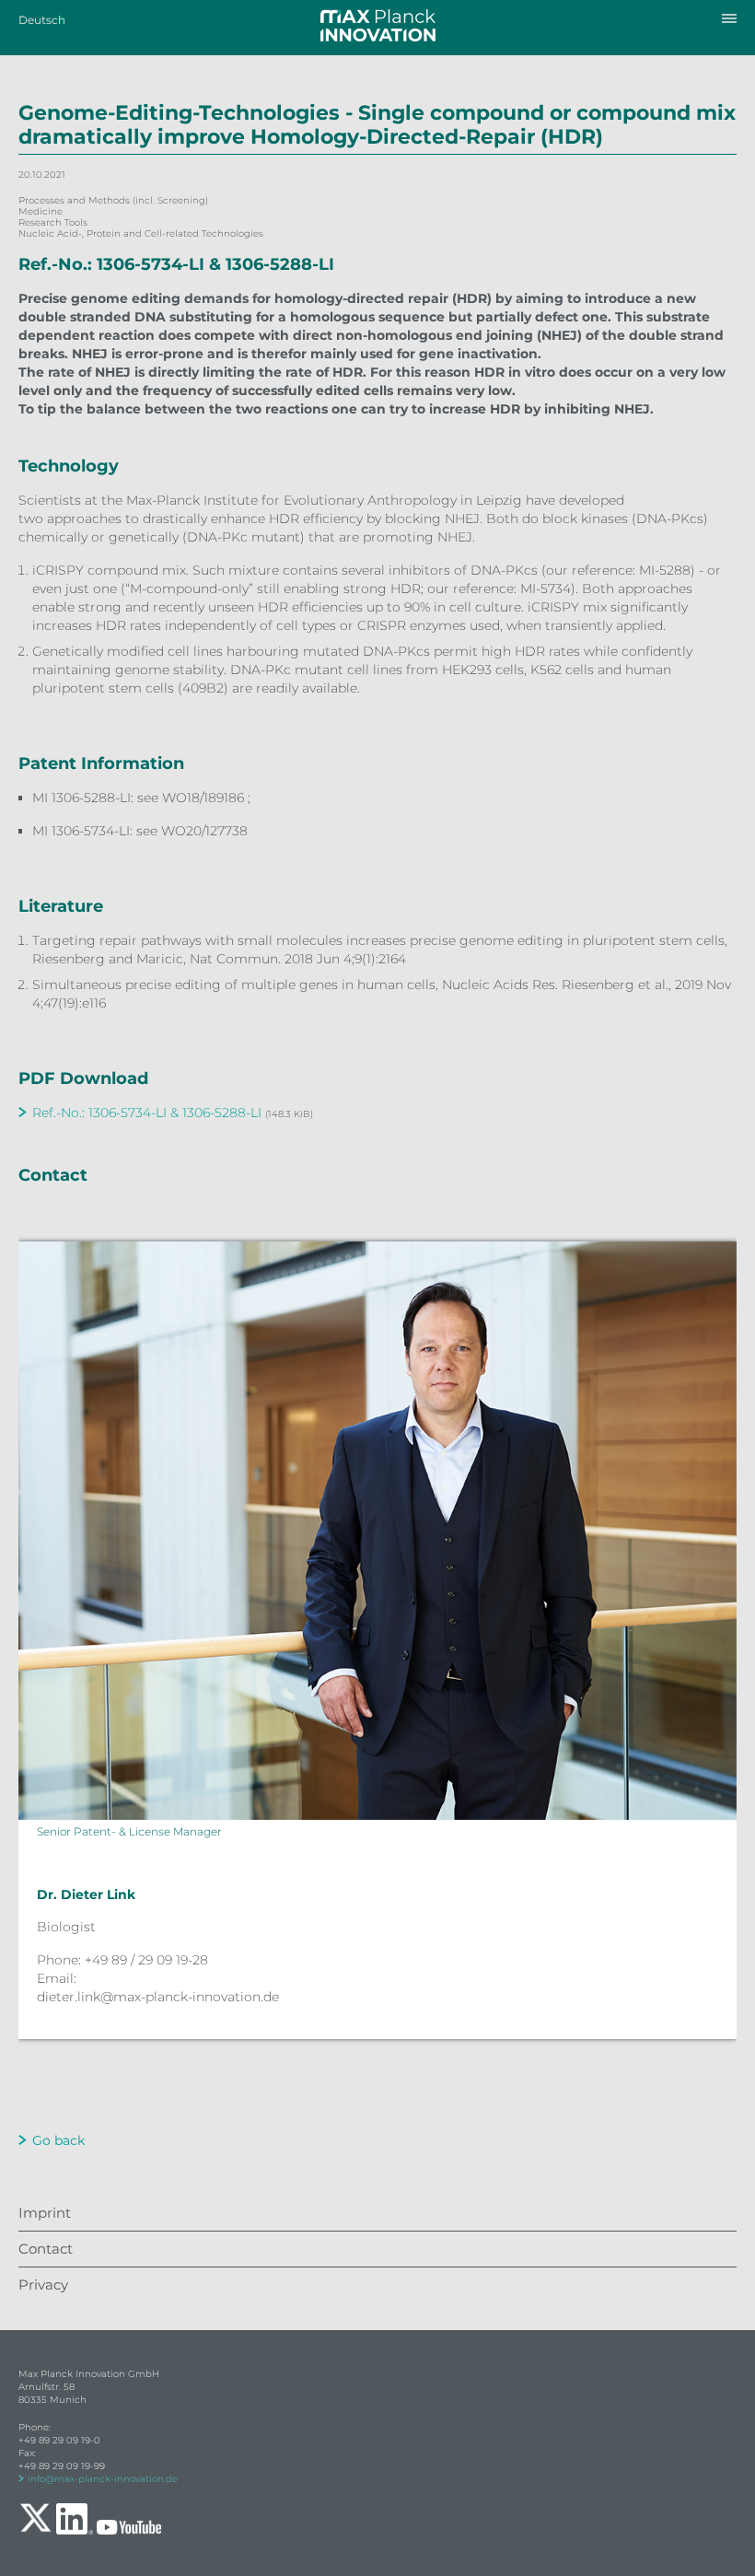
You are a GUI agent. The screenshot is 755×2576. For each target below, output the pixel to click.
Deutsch (42, 20)
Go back (58, 2140)
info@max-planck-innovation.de (103, 2479)
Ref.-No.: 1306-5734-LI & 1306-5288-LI (147, 1113)
